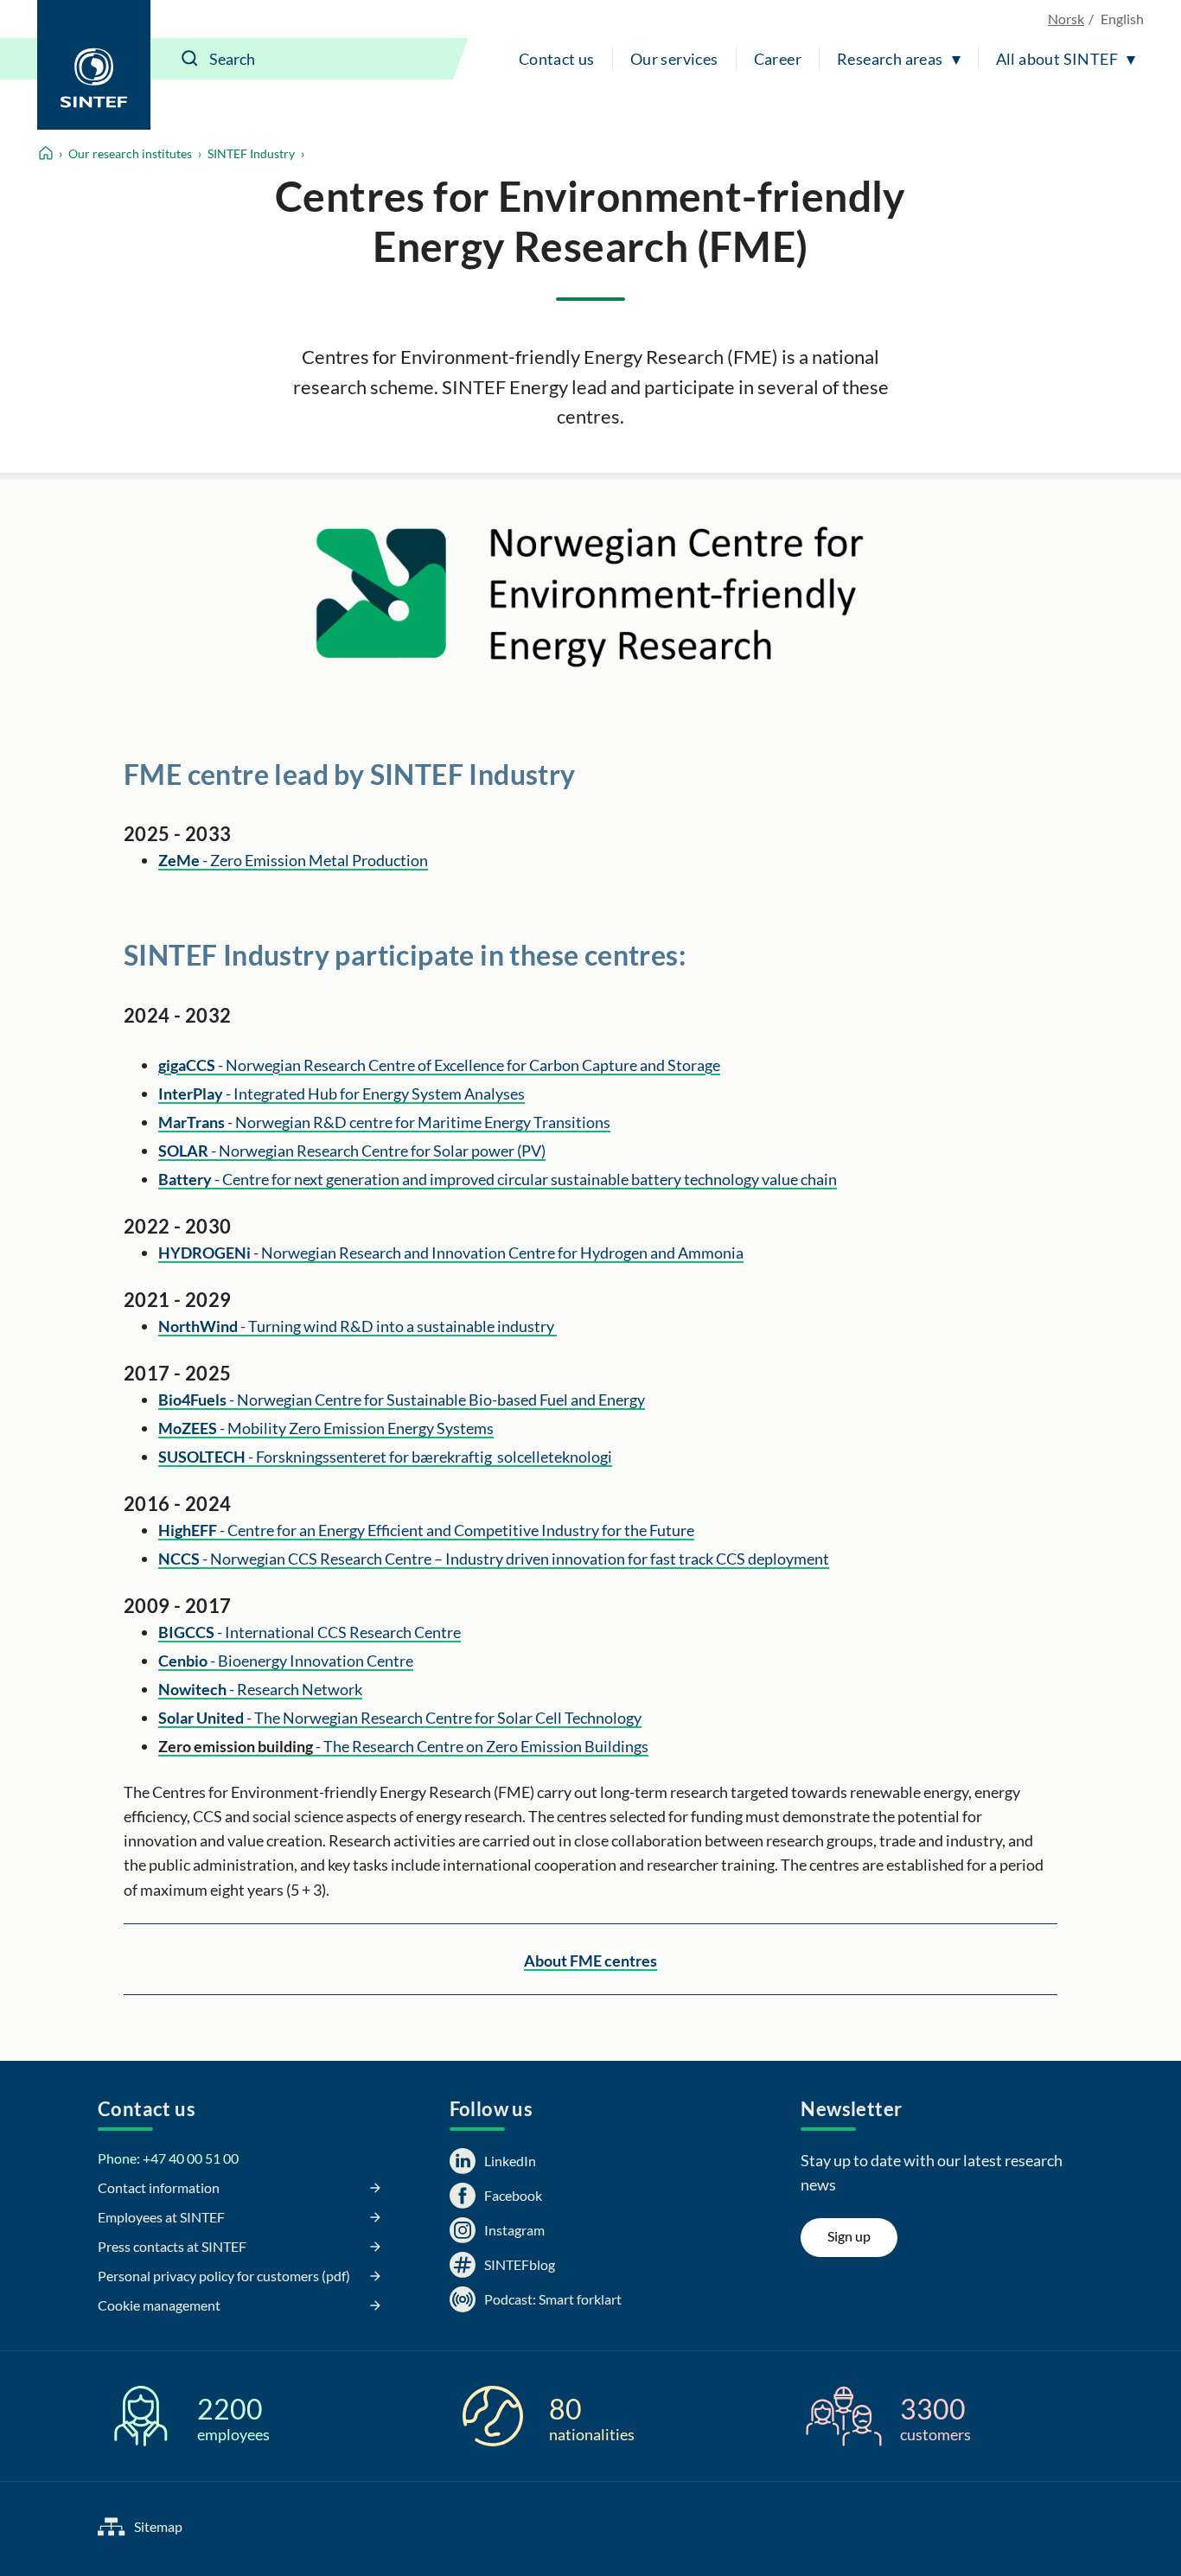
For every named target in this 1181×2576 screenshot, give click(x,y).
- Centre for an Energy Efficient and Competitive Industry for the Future (426, 1530)
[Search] (190, 59)
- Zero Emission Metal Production (293, 860)
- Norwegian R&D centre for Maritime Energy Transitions (384, 1122)
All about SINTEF (1057, 59)
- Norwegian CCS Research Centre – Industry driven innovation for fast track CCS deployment (494, 1559)
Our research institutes (130, 153)
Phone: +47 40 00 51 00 (168, 2158)
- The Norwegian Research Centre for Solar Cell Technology (400, 1718)
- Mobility (326, 1428)
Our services (674, 59)
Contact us (557, 59)
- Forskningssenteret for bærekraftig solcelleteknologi (385, 1457)
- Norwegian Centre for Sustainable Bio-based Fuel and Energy (402, 1400)
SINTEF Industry (251, 153)
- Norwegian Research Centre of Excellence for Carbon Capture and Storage (439, 1065)
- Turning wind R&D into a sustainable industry (357, 1326)
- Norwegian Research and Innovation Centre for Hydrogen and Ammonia (451, 1253)
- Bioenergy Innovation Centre (286, 1661)
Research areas (890, 59)
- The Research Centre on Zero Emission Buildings (403, 1746)
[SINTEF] (94, 65)
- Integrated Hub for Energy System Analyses (342, 1094)
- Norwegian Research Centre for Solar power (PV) (352, 1151)
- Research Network (260, 1689)
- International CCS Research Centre (310, 1632)
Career (778, 59)
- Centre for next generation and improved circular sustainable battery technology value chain (498, 1179)
